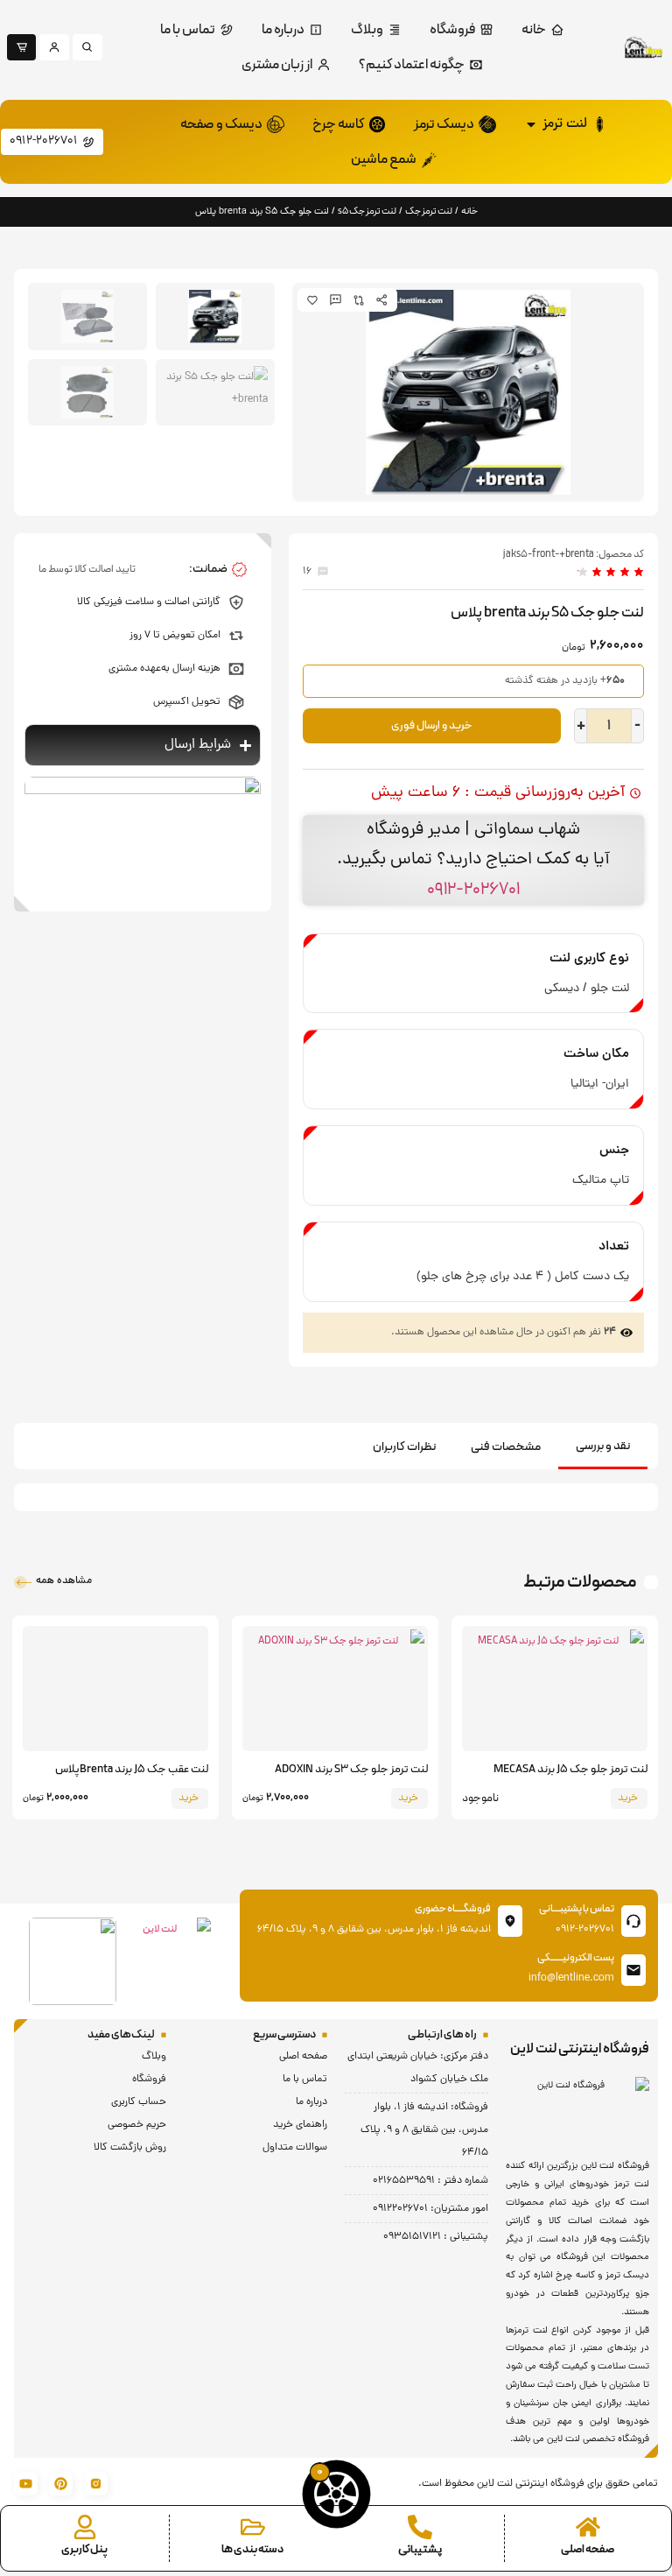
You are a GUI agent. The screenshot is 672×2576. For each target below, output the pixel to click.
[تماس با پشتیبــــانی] (633, 1921)
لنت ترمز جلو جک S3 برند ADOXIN (351, 1770)
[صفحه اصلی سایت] (588, 2527)
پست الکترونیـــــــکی (576, 1958)
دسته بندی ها (252, 2550)
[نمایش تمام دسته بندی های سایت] (253, 2527)
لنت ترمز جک (429, 211)
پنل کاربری (84, 2550)
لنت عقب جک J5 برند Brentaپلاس (132, 1770)
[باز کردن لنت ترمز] (531, 124)
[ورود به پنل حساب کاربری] (85, 2527)
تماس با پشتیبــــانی (577, 1909)
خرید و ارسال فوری (432, 726)
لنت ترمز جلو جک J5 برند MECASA (570, 1770)
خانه (469, 211)
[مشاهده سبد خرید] (336, 2494)
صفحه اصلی (588, 2550)
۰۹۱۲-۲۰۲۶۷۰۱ (473, 890)
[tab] (603, 1448)
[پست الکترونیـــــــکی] (633, 1970)
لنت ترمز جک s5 (367, 211)
